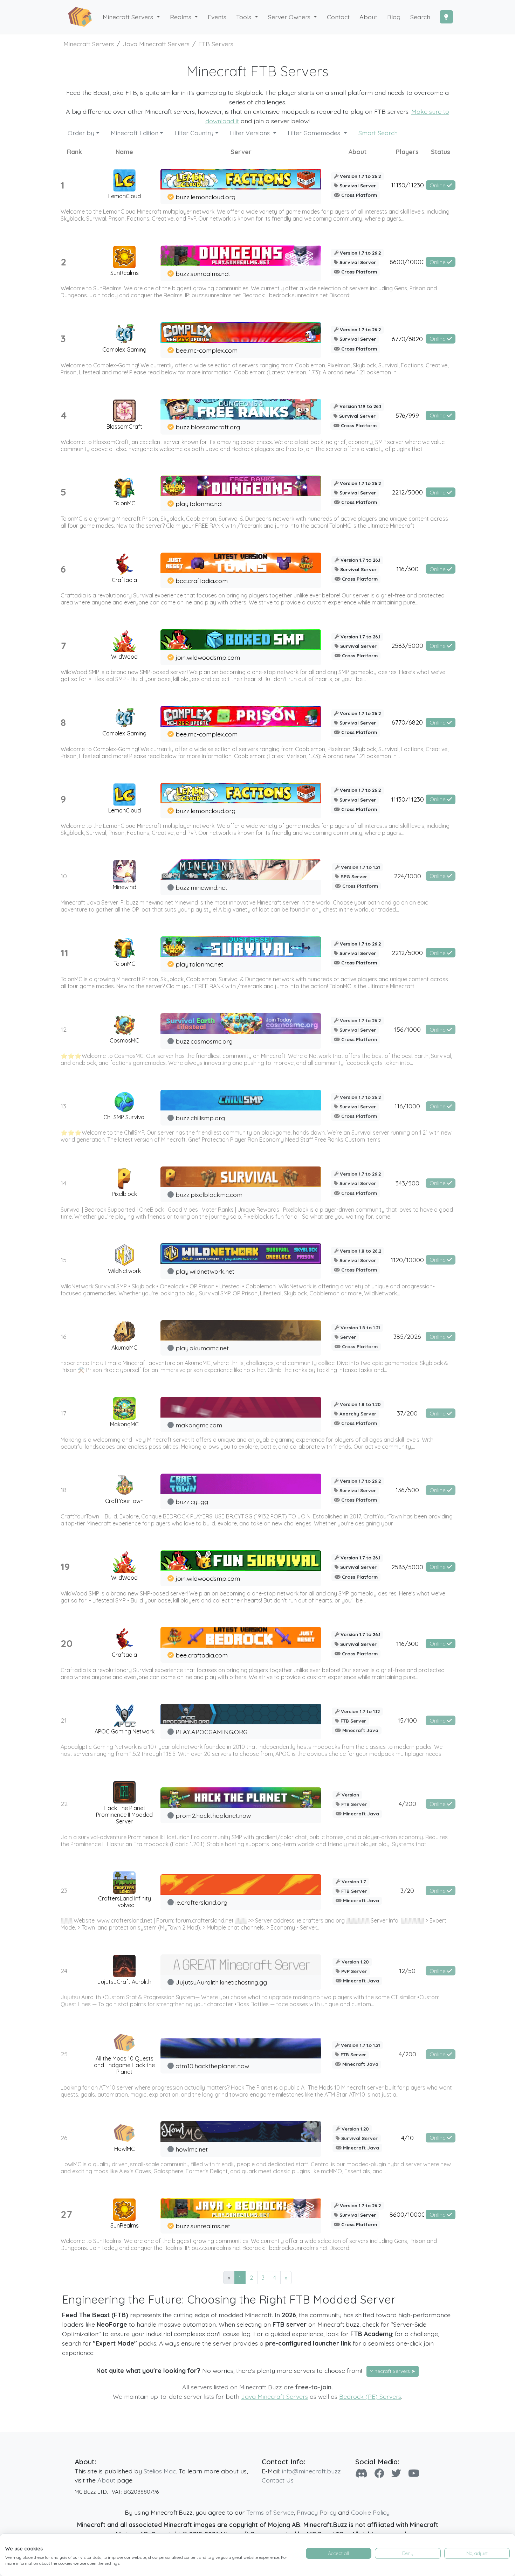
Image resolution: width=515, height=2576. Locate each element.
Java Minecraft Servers (274, 2396)
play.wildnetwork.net (205, 1271)
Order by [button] (81, 133)
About (106, 2480)
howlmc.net (192, 2149)
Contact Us (278, 2480)
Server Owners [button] (290, 17)
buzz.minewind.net (201, 887)
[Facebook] (379, 2473)
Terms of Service (270, 2512)
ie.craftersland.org (201, 1902)
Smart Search (378, 133)
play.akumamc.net (202, 1348)
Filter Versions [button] (251, 133)
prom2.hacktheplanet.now (213, 1815)
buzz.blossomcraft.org (208, 427)
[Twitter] (396, 2473)
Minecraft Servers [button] (129, 17)
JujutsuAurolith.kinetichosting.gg (221, 1982)
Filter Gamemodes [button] (315, 133)
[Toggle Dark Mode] (446, 17)
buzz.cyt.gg (192, 1502)
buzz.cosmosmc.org (204, 1041)
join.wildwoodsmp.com (208, 657)
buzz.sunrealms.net (203, 273)
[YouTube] (414, 2473)
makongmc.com (199, 1425)
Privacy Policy (317, 2512)
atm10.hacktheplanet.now (212, 2066)
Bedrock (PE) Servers (370, 2396)
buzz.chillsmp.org (200, 1118)
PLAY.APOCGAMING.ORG (211, 1732)
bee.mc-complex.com (207, 350)
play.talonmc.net (199, 504)
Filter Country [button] (194, 133)
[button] (184, 17)
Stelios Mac (160, 2471)
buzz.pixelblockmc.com (209, 1194)
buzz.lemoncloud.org (205, 197)
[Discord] (361, 2473)
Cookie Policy (370, 2512)
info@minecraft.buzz (311, 2471)
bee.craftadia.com (202, 581)
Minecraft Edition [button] (135, 133)
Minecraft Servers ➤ (393, 2371)
